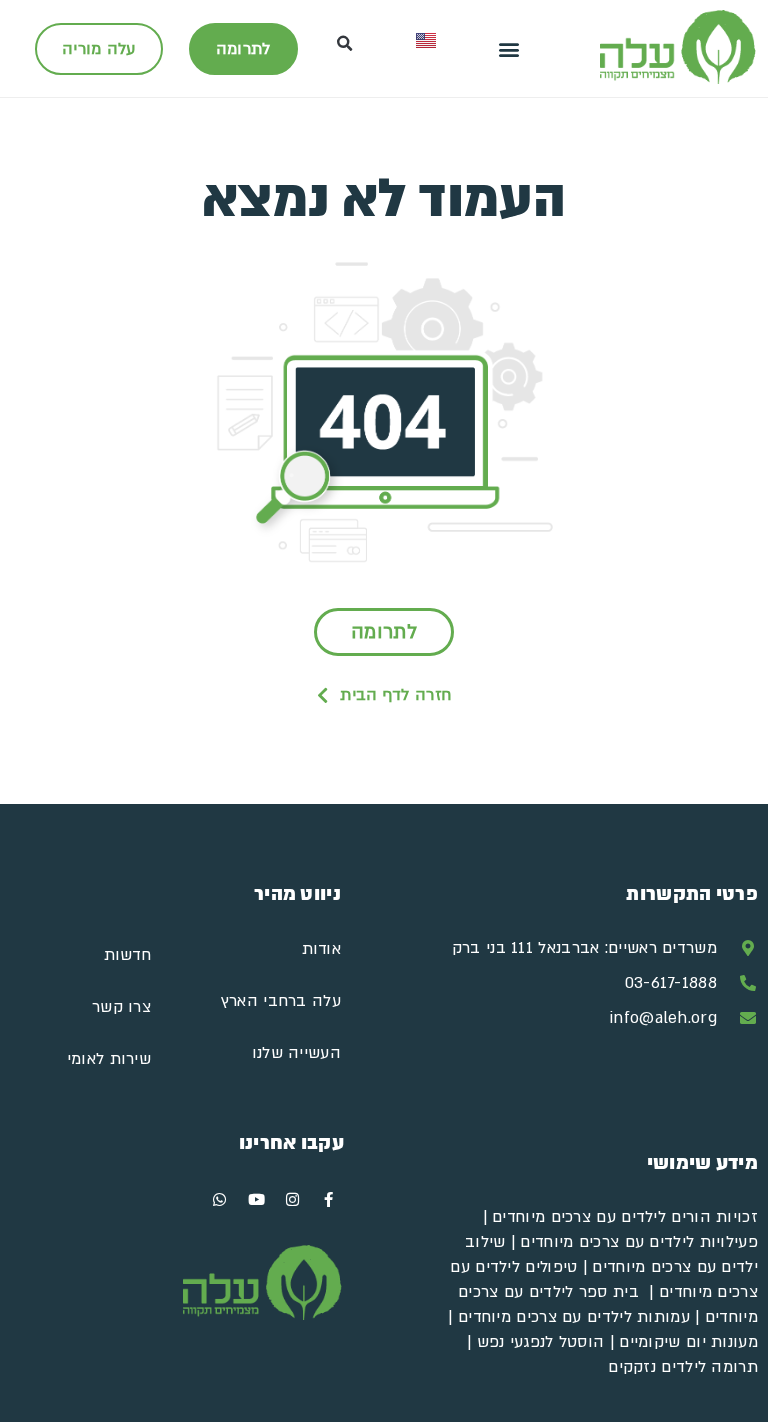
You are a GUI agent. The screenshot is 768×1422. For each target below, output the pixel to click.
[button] (509, 48)
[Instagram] (293, 1200)
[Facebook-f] (329, 1200)
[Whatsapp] (220, 1200)
